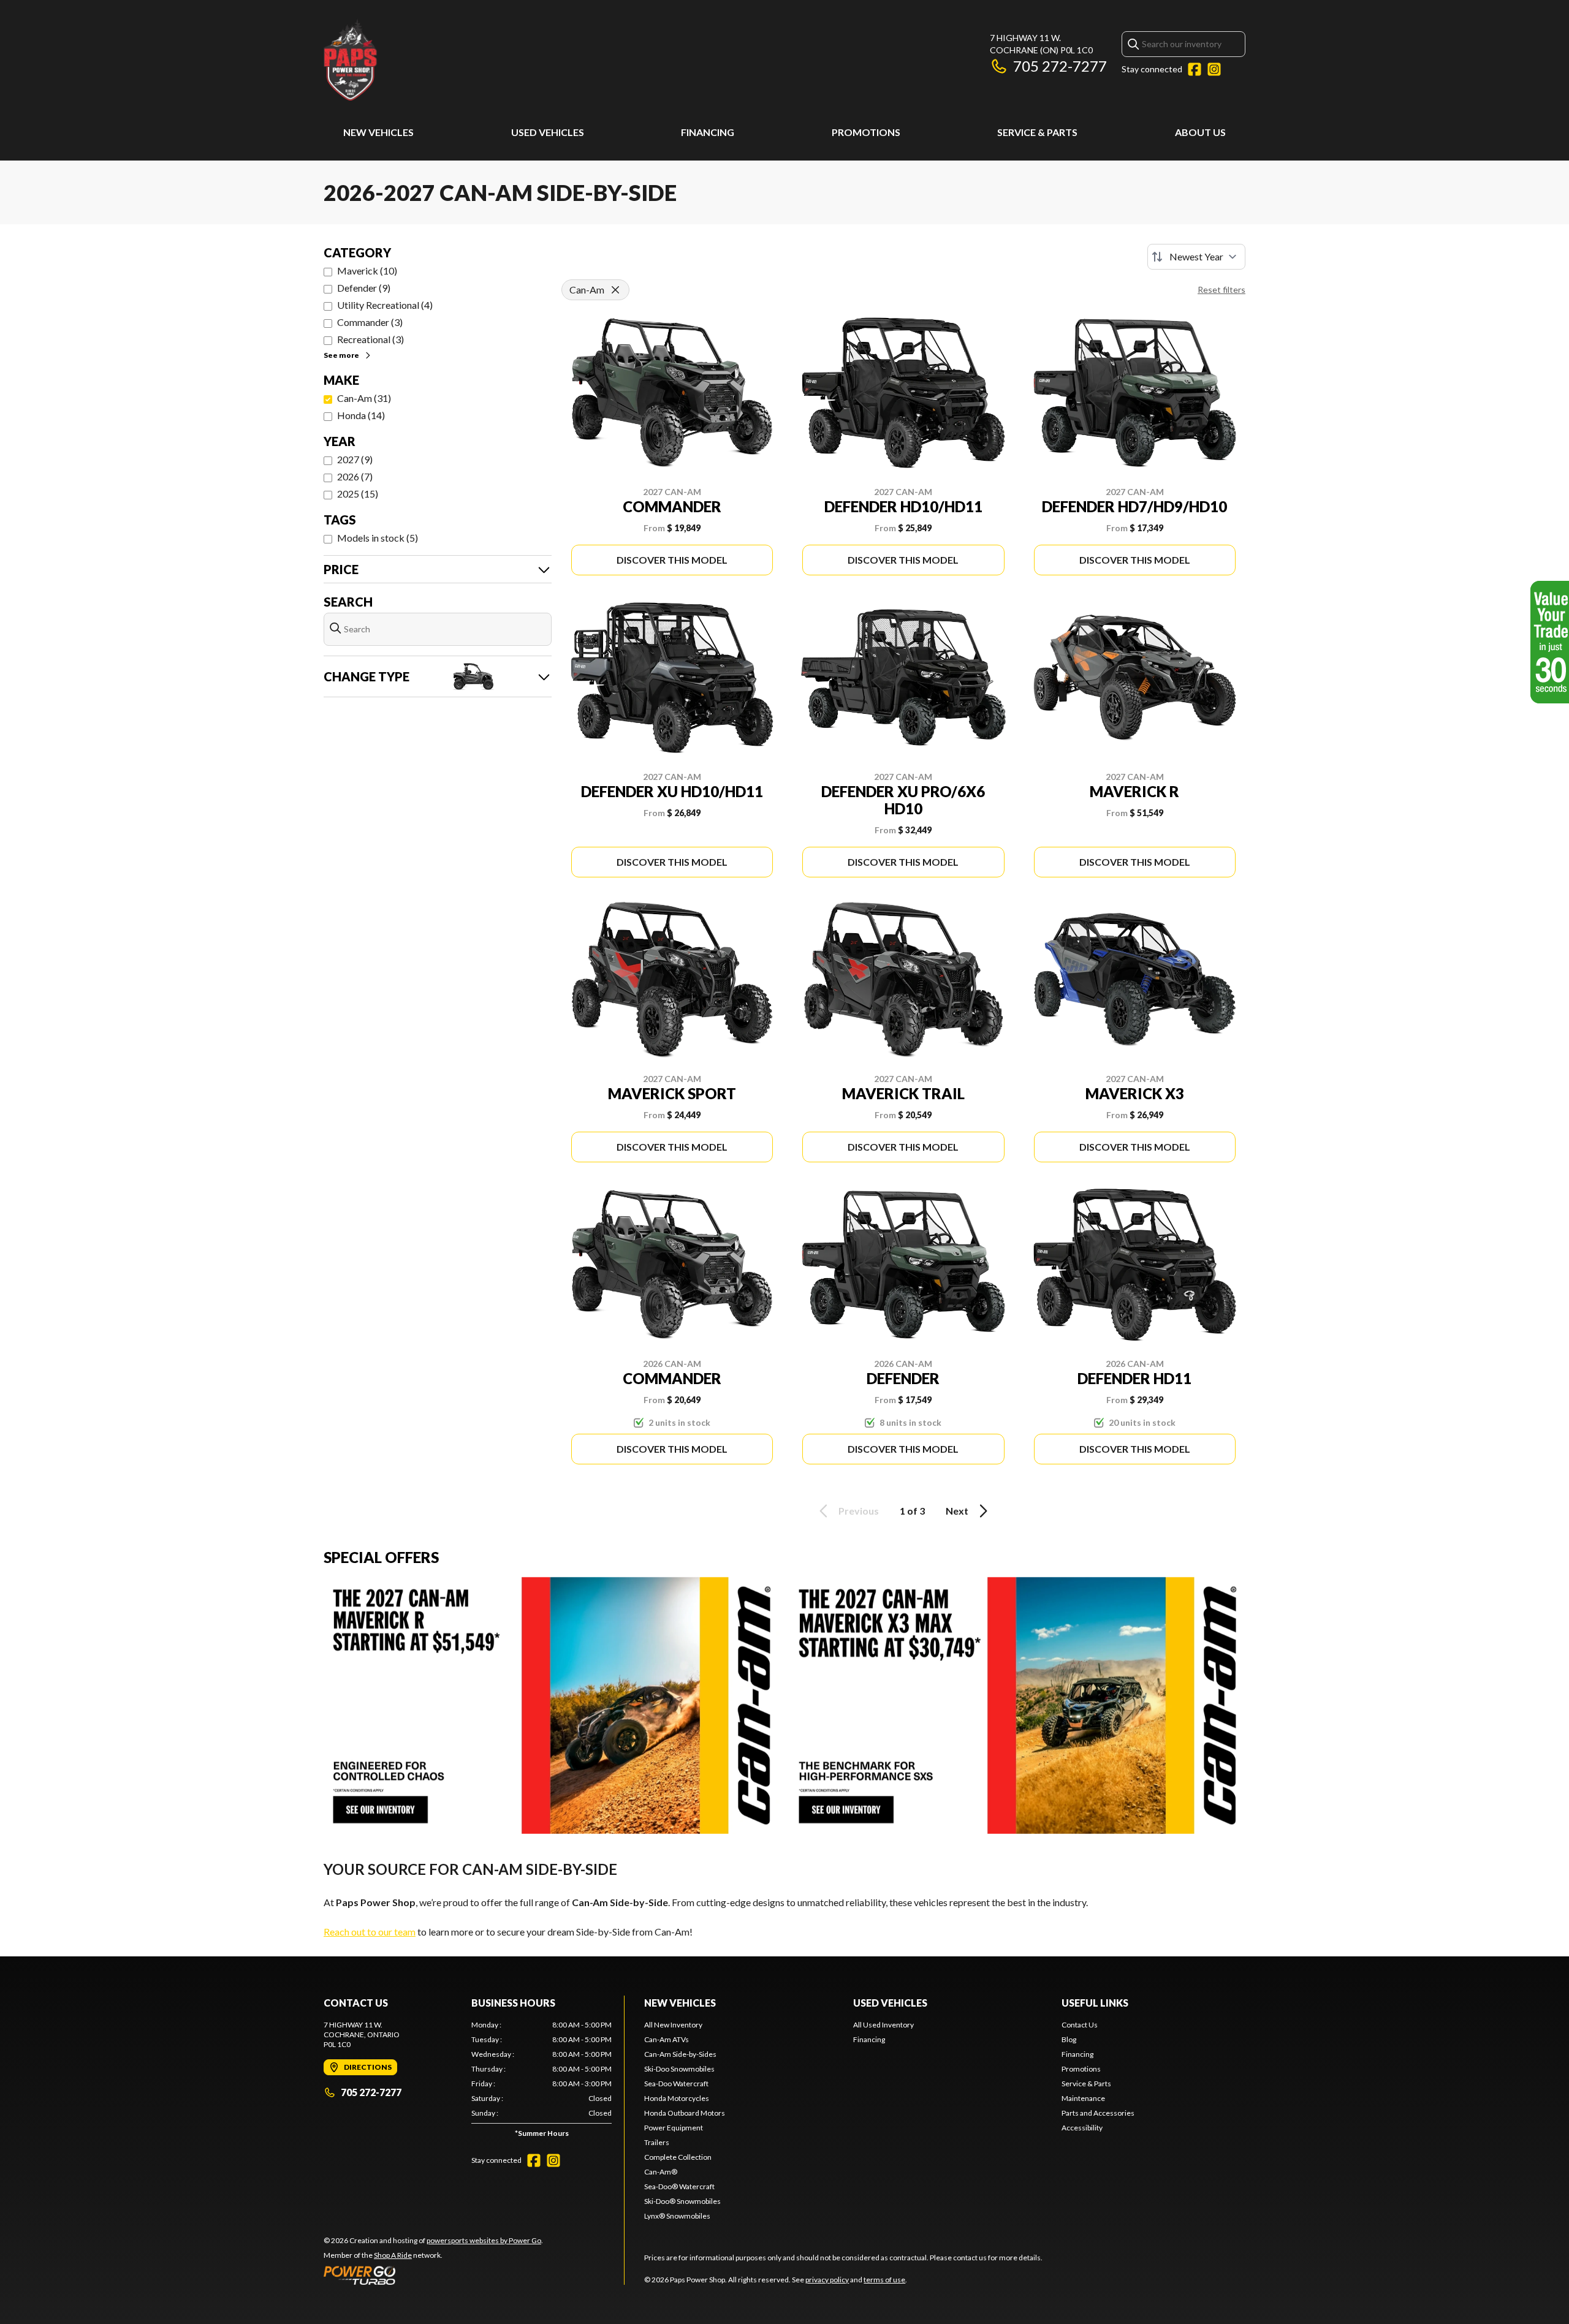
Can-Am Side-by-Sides (680, 2054)
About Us (1200, 132)
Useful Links (1095, 2003)
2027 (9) (355, 459)
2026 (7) (355, 476)
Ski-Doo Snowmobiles (679, 2069)
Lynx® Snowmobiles (677, 2216)
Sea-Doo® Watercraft (679, 2186)
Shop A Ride (393, 2255)
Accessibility (1082, 2128)
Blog (1069, 2039)
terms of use (884, 2280)
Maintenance (1083, 2098)
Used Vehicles (548, 132)
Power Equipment (674, 2128)
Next (957, 1511)
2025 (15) (358, 494)
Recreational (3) (370, 339)
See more (341, 355)
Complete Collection (678, 2157)
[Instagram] (1214, 69)
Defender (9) (364, 288)
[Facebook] (1195, 69)
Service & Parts (1037, 132)
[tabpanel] (541, 2082)
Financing (708, 132)
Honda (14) (361, 415)
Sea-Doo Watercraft (676, 2084)
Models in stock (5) (378, 538)
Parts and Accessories (1098, 2113)
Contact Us (1080, 2025)
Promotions (866, 132)
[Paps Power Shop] (477, 59)
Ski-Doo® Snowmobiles (682, 2201)
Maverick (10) (367, 271)
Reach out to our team (370, 1932)
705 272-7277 (1060, 66)
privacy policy (827, 2280)
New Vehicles (378, 132)
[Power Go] (433, 2275)
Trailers (657, 2142)
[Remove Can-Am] (615, 290)
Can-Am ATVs (667, 2039)
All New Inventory (673, 2025)
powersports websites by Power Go (484, 2240)
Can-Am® (661, 2172)
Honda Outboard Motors (685, 2113)
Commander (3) (370, 322)
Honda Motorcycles (677, 2098)
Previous (859, 1511)
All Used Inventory (883, 2025)
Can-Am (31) (364, 398)
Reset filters (1221, 290)
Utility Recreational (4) (385, 305)
